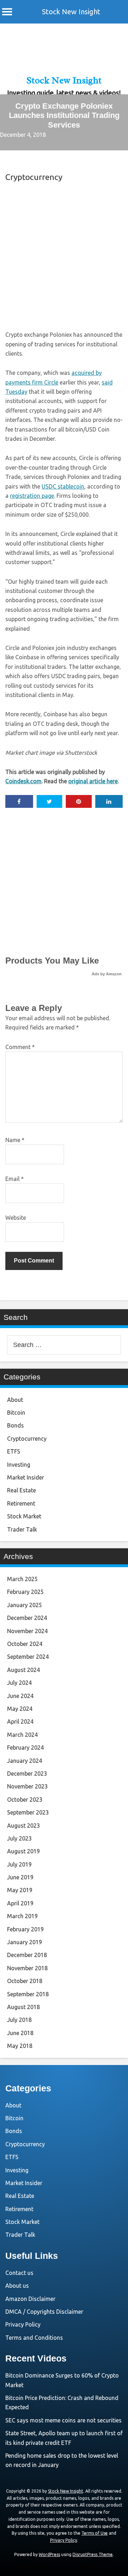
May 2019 (20, 1890)
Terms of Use (95, 2533)
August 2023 (23, 1826)
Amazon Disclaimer (30, 2299)
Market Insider (26, 1477)
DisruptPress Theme (93, 2554)
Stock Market (24, 1516)
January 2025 (25, 1605)
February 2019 (25, 1929)
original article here (93, 781)
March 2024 (22, 1735)
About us (17, 2286)
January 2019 (25, 1942)
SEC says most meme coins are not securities (63, 2420)
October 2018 (25, 1981)
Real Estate (22, 1490)
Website (16, 1218)
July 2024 (19, 1683)
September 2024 (28, 1657)
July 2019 (19, 1864)
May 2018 (20, 2046)
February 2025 (25, 1592)
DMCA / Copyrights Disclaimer (44, 2312)
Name (15, 1140)
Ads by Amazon (107, 974)
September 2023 (28, 1812)
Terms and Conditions (34, 2338)
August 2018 (23, 2007)
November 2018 (27, 1968)
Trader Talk (22, 1529)
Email (15, 1179)
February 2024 (25, 1748)
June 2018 (20, 2033)
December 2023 (27, 1774)
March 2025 (22, 1579)
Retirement (21, 1503)
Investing (19, 1465)
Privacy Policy (23, 2324)
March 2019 (22, 1916)
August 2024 (23, 1670)
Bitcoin (16, 1413)
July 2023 (19, 1838)
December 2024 (27, 1618)
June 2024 (20, 1696)
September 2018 (28, 1994)
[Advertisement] (64, 255)
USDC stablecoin (63, 486)
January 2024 (25, 1761)
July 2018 (19, 2020)
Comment (20, 1047)
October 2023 (25, 1800)
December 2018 (27, 1955)
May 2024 (20, 1709)
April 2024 (20, 1721)
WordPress (49, 2554)
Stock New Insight (71, 12)
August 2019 (23, 1851)
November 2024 (27, 1631)
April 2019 (20, 1903)
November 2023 (27, 1786)
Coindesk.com (23, 781)
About (15, 1400)
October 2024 (25, 1644)
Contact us (19, 2273)
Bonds (15, 1425)
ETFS (14, 1451)
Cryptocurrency (34, 177)
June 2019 (20, 1877)
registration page (32, 496)
